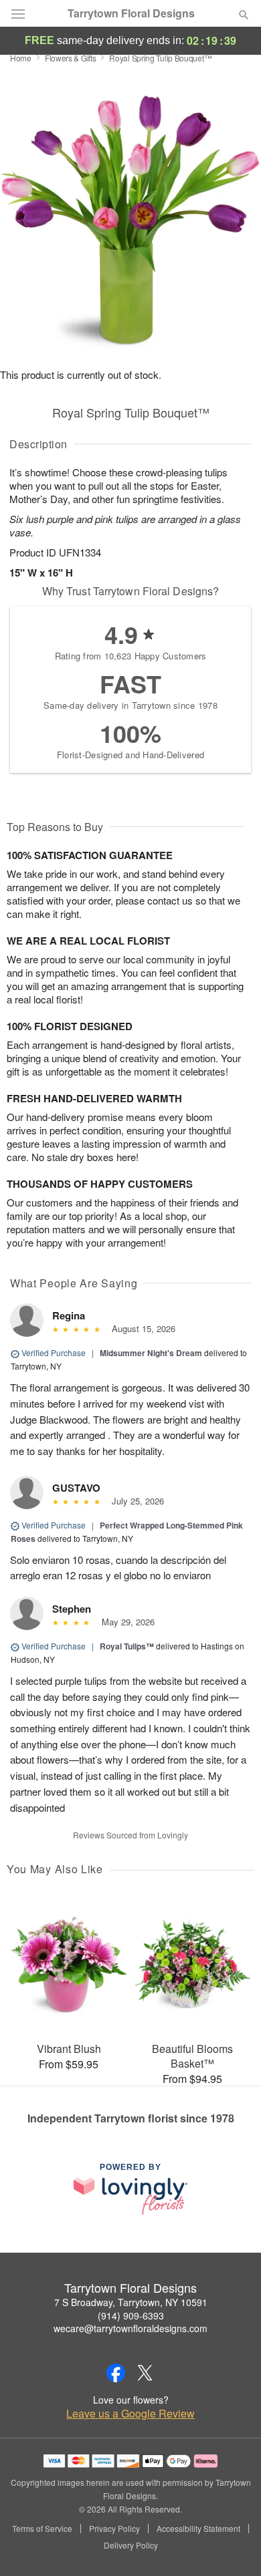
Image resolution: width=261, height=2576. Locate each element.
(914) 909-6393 (131, 2315)
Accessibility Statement (198, 2529)
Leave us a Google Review (130, 2414)
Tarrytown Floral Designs (131, 13)
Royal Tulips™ (127, 1646)
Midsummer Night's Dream (151, 1353)
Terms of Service (42, 2529)
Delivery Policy (131, 2545)
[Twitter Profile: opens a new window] (145, 2373)
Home (21, 58)
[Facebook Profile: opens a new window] (116, 2373)
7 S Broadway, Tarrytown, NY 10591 (131, 2302)
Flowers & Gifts (71, 58)
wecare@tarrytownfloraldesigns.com (130, 2328)
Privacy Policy (114, 2529)
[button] (233, 2546)
